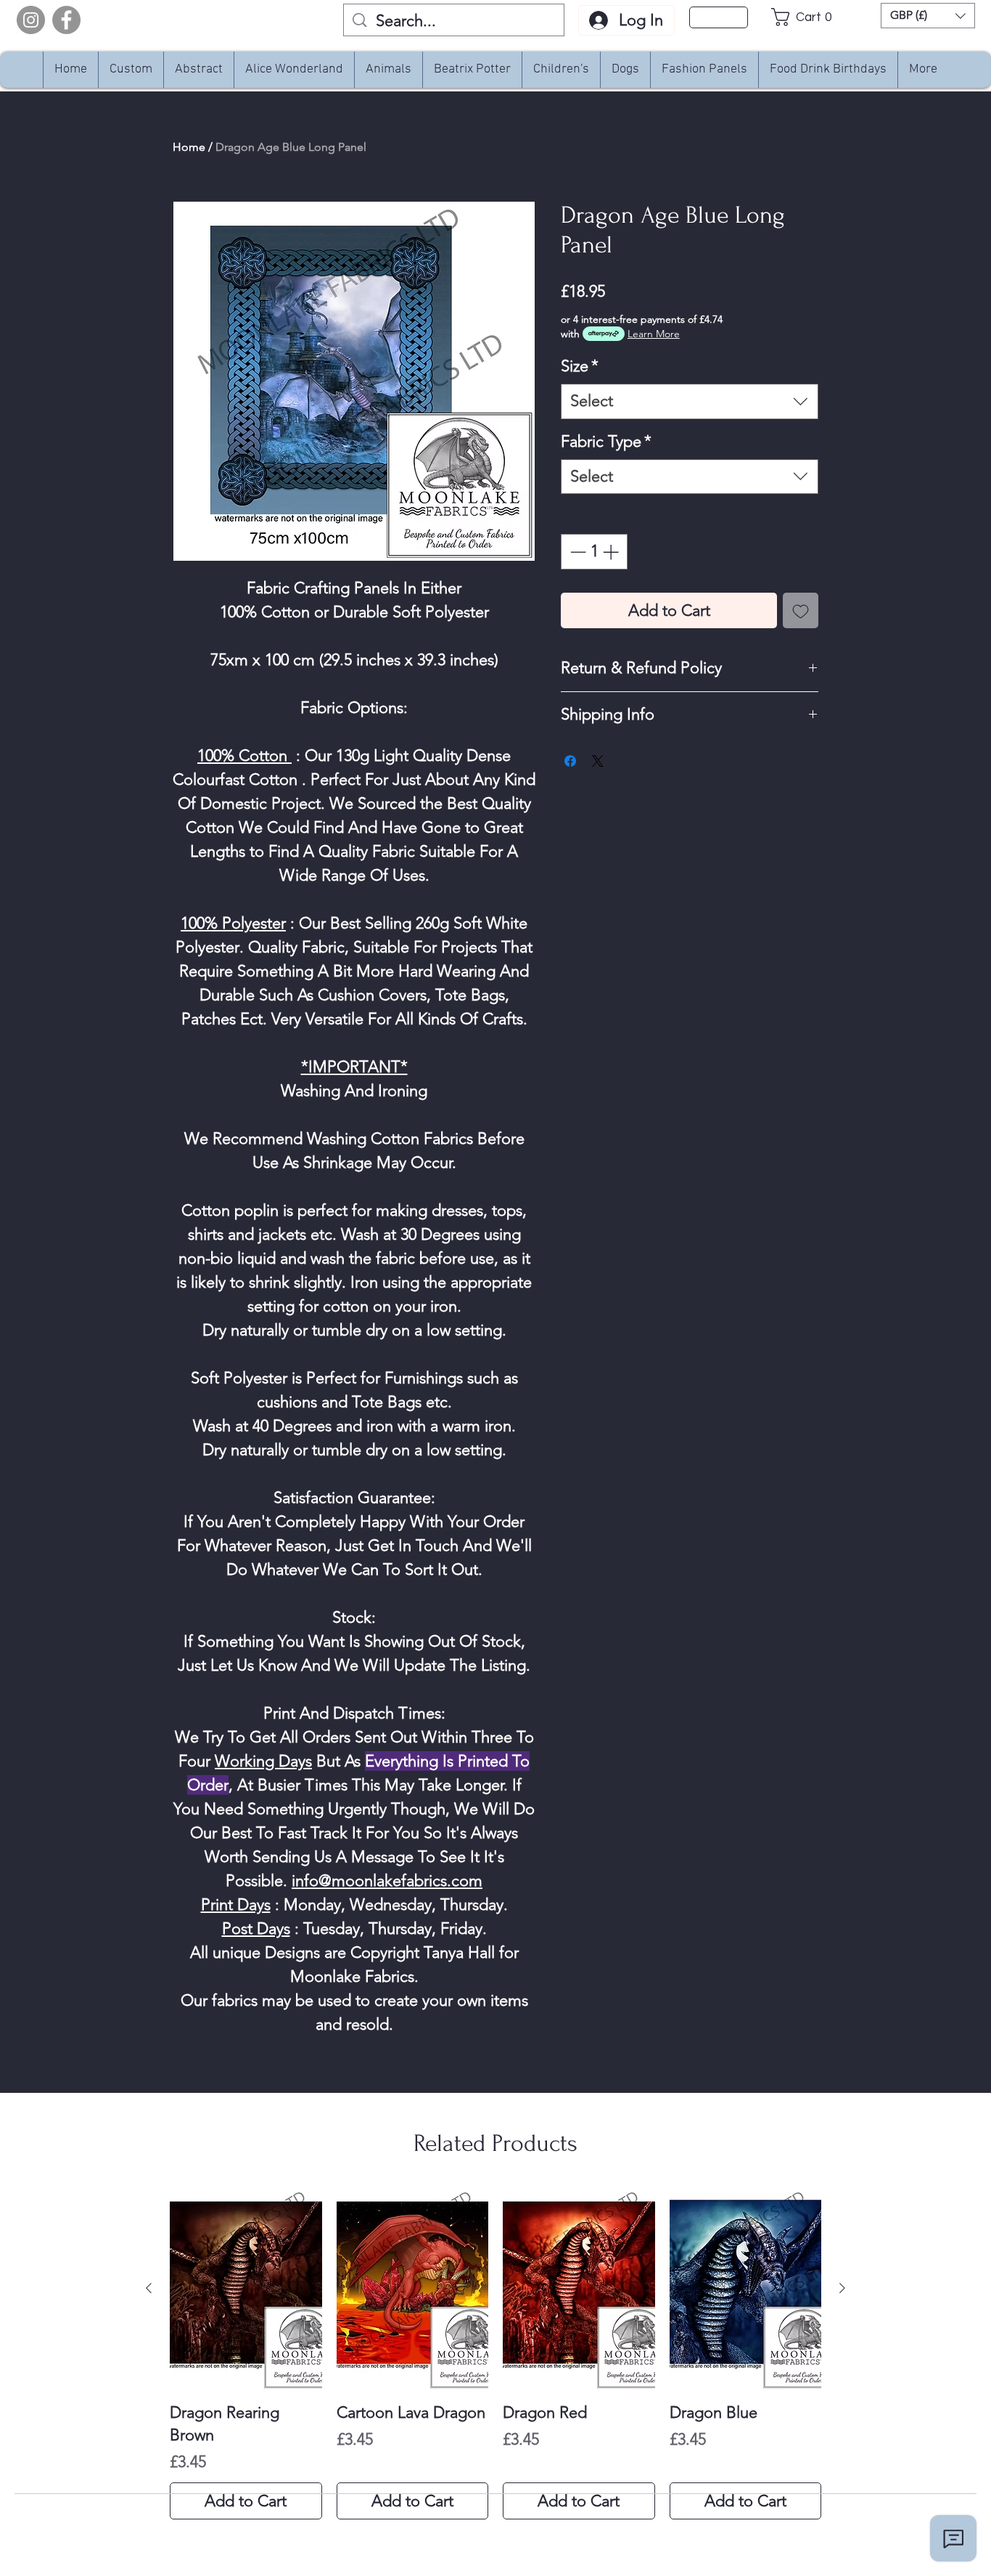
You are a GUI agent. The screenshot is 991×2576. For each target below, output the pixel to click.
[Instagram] (31, 20)
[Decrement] (576, 552)
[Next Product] (842, 2288)
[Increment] (612, 552)
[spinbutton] (594, 552)
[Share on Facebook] (570, 761)
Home (189, 147)
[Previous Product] (149, 2288)
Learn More (654, 334)
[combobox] (690, 402)
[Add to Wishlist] (801, 610)
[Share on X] (598, 761)
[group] (495, 2354)
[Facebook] (66, 20)
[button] (806, 17)
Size (580, 366)
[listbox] (928, 16)
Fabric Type (606, 441)
